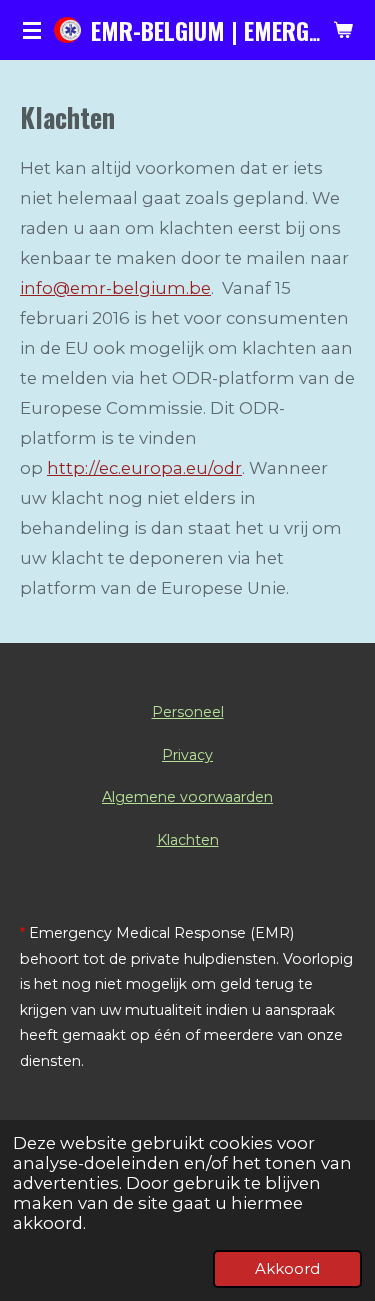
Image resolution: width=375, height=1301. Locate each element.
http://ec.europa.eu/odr (144, 468)
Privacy (187, 755)
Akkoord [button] (287, 1268)
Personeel (188, 712)
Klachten (188, 840)
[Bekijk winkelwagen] (343, 30)
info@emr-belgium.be (115, 288)
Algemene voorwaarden (187, 797)
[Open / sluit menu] (32, 30)
